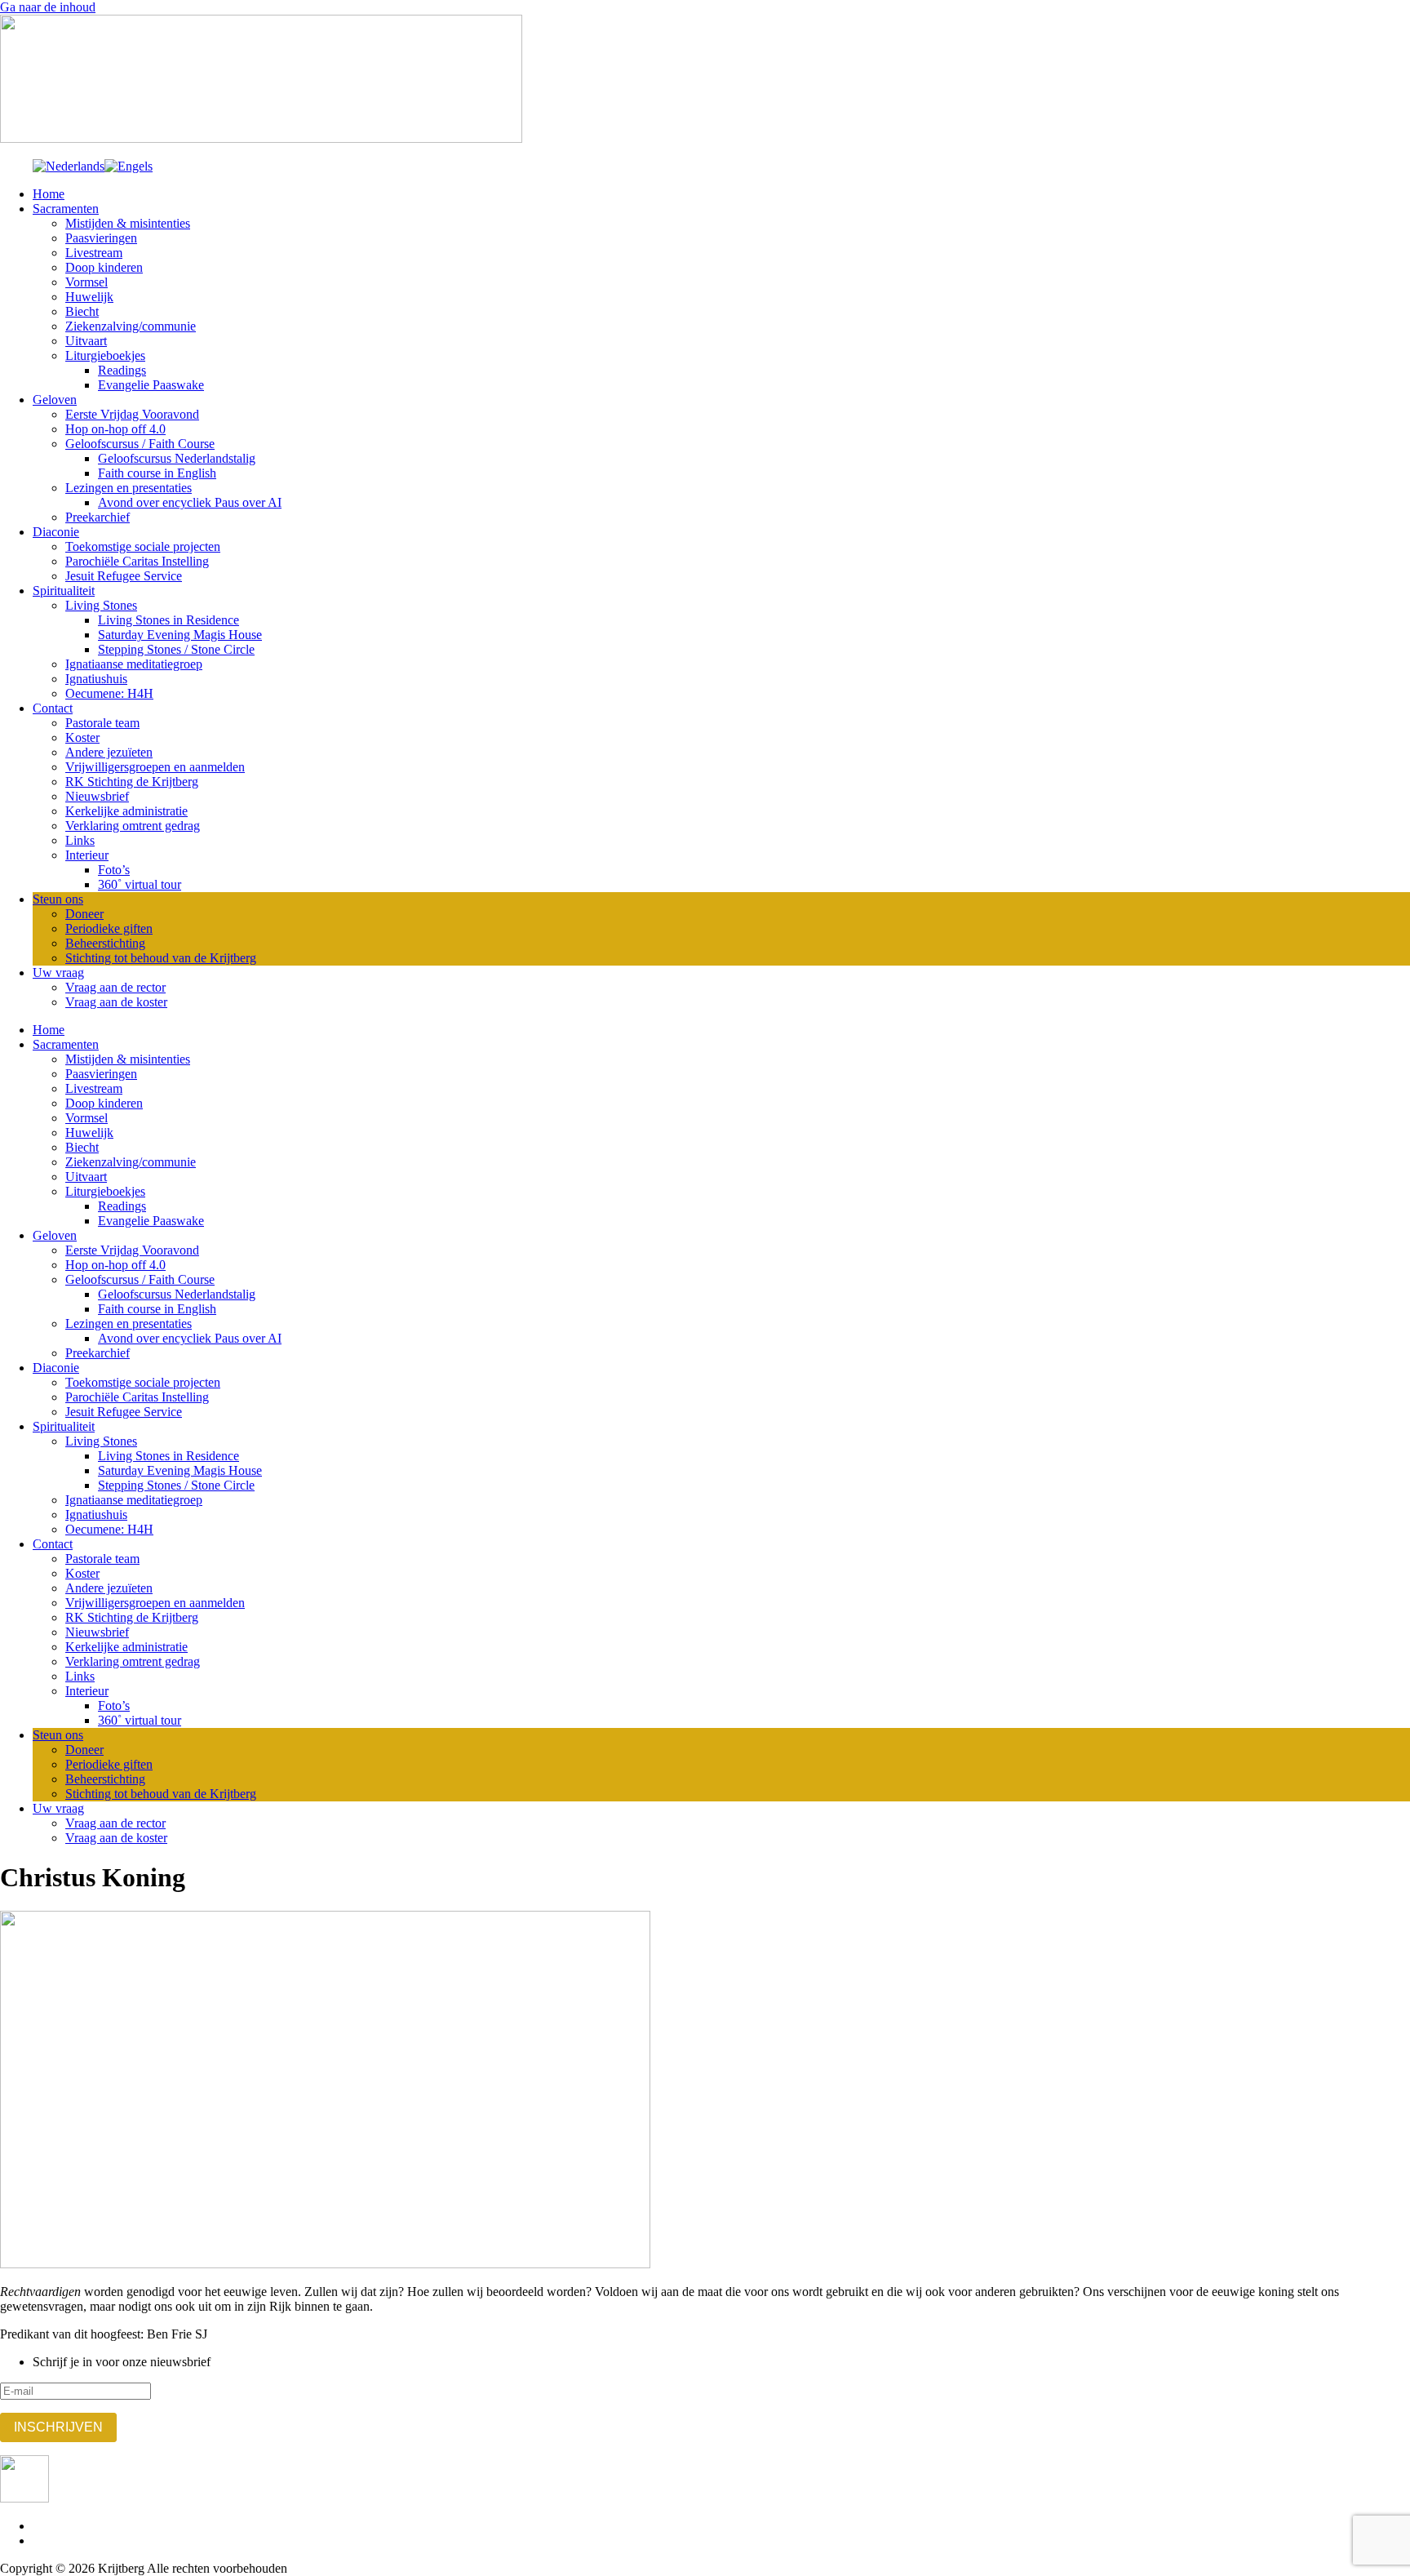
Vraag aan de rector (115, 987)
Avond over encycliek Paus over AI (190, 502)
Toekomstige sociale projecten (143, 546)
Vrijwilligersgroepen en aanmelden (155, 767)
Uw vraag (58, 973)
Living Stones (101, 605)
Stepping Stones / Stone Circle (176, 649)
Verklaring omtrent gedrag (133, 826)
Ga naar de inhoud (48, 7)
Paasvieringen (101, 238)
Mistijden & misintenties (128, 223)
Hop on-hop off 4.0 (115, 429)
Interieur (87, 855)
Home (49, 194)
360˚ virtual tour (140, 884)
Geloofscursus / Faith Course (140, 444)
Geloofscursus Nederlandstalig (177, 458)
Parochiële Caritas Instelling (137, 561)
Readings (122, 370)
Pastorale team (102, 723)
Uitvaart (86, 341)
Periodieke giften (109, 928)
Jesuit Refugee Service (124, 576)
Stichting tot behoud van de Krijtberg (161, 958)
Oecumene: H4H (109, 693)
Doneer (84, 914)
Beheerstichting (105, 943)
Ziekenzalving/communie (131, 326)
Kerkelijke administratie (126, 811)
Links (80, 840)
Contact (53, 708)
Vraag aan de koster (116, 1002)
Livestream (94, 253)
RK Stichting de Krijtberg (132, 782)
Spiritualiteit (64, 591)
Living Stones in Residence (168, 620)
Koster (82, 737)
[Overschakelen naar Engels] (129, 166)
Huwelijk (89, 297)
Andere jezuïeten (109, 752)
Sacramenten (66, 209)
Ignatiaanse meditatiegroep (134, 664)
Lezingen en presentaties (129, 488)
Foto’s (114, 870)
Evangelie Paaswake (151, 385)
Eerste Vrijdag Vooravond (132, 414)
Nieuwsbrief (97, 796)
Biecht (82, 311)
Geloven (55, 400)
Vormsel (86, 282)
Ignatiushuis (96, 679)
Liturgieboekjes (105, 355)
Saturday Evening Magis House (180, 635)
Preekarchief (98, 517)
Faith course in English (157, 473)
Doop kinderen (104, 267)
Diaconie (56, 532)
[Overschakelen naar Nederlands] (69, 166)
